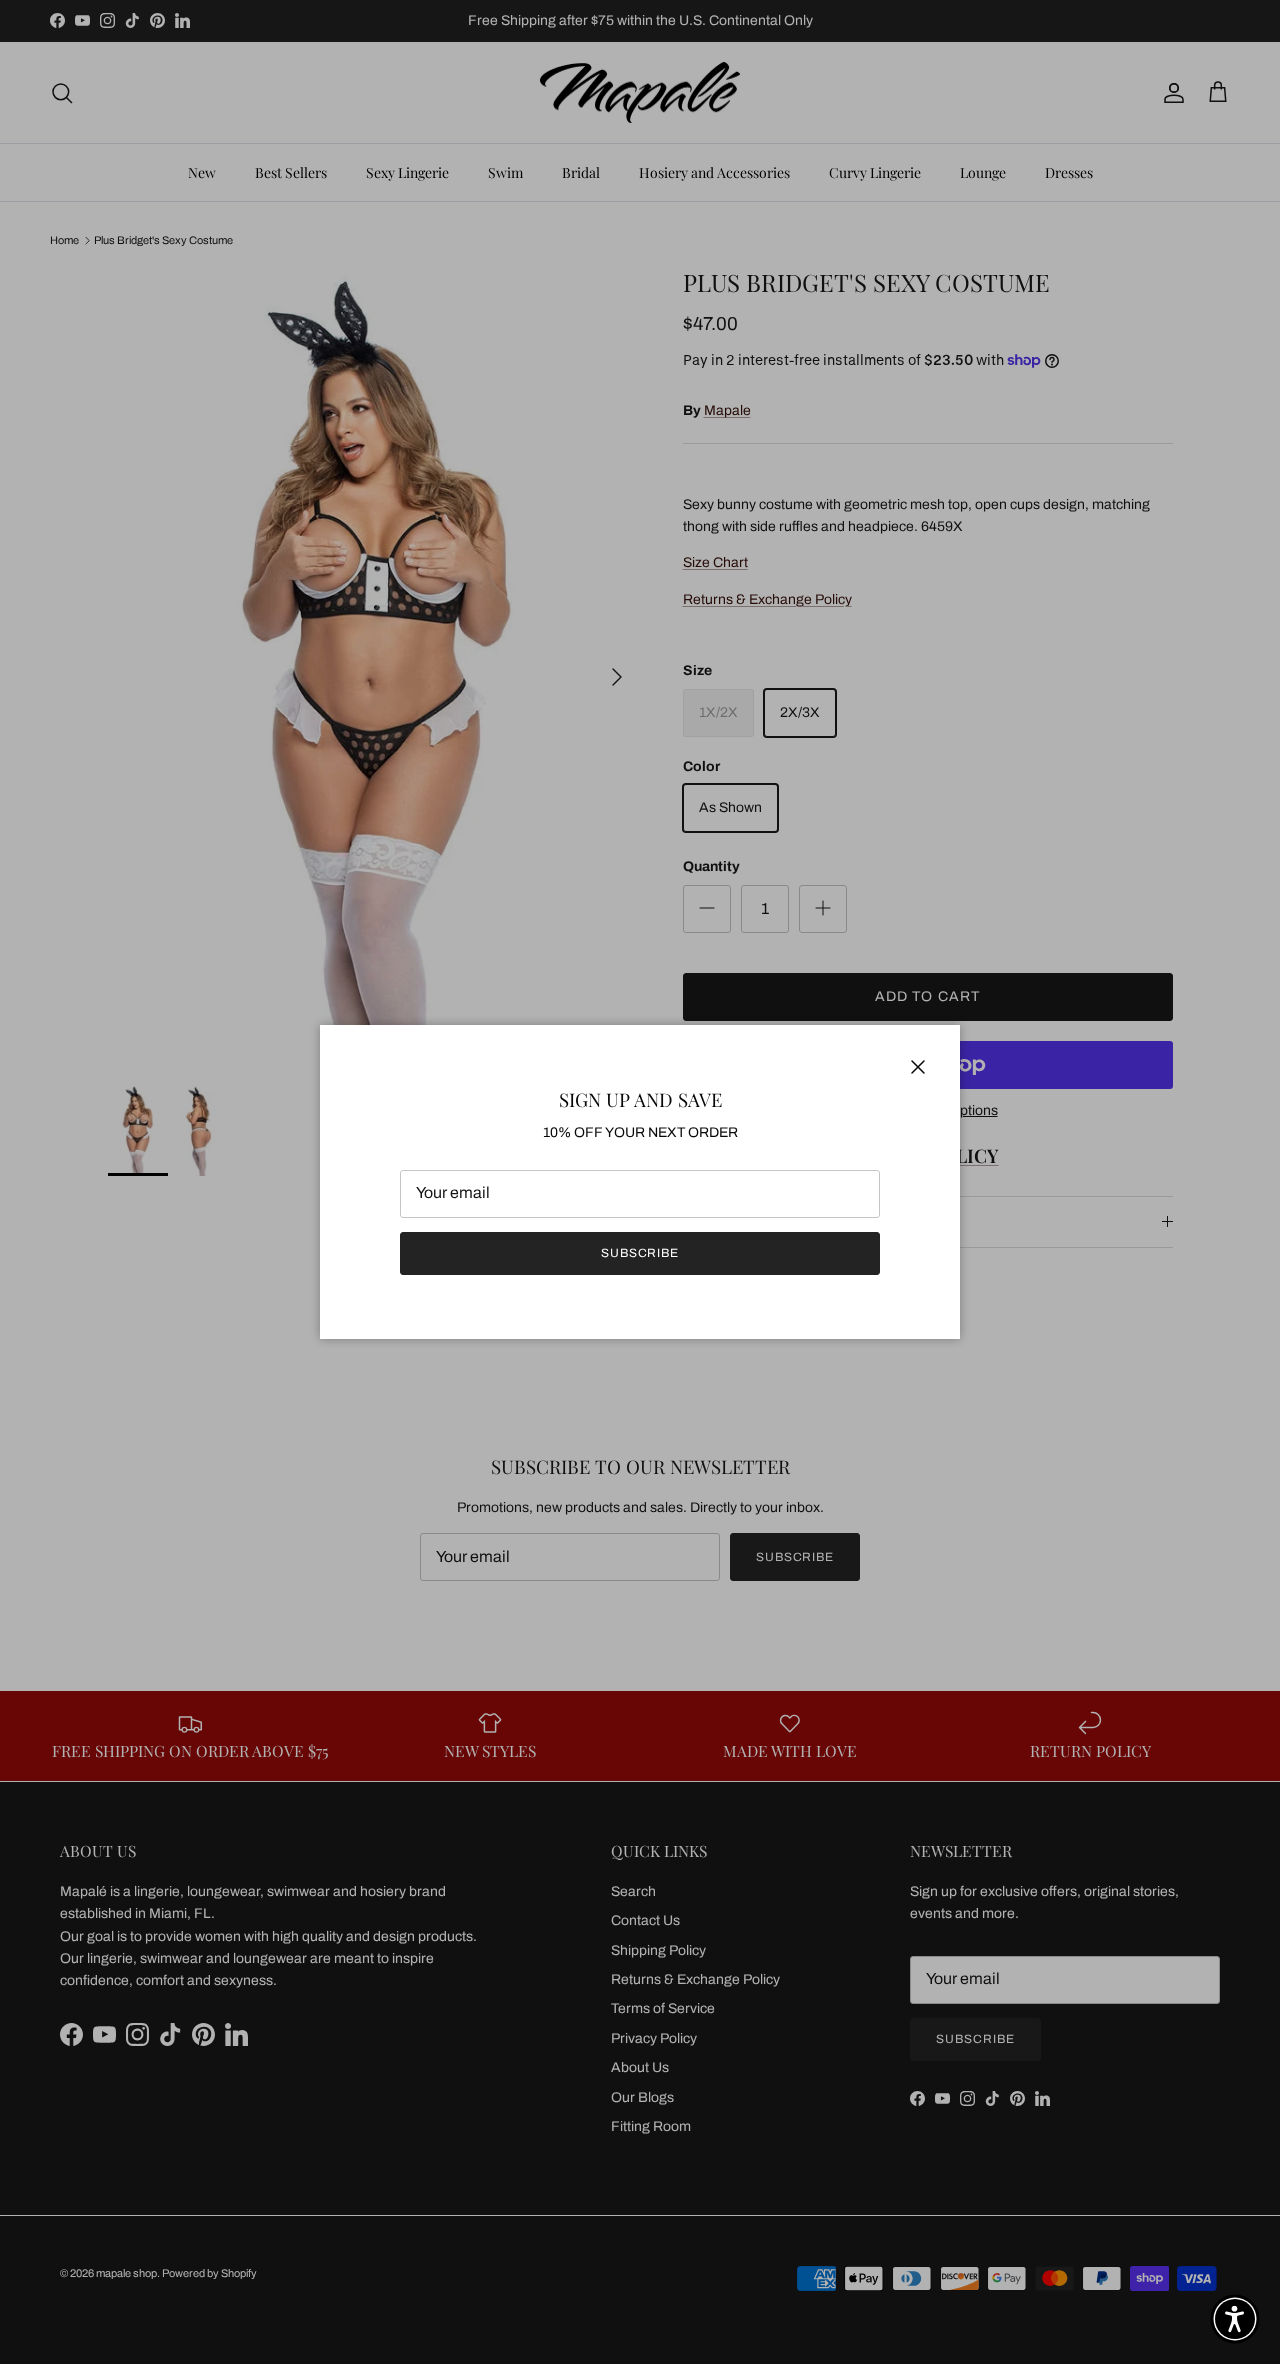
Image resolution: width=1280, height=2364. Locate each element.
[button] (1235, 2319)
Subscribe (640, 1253)
